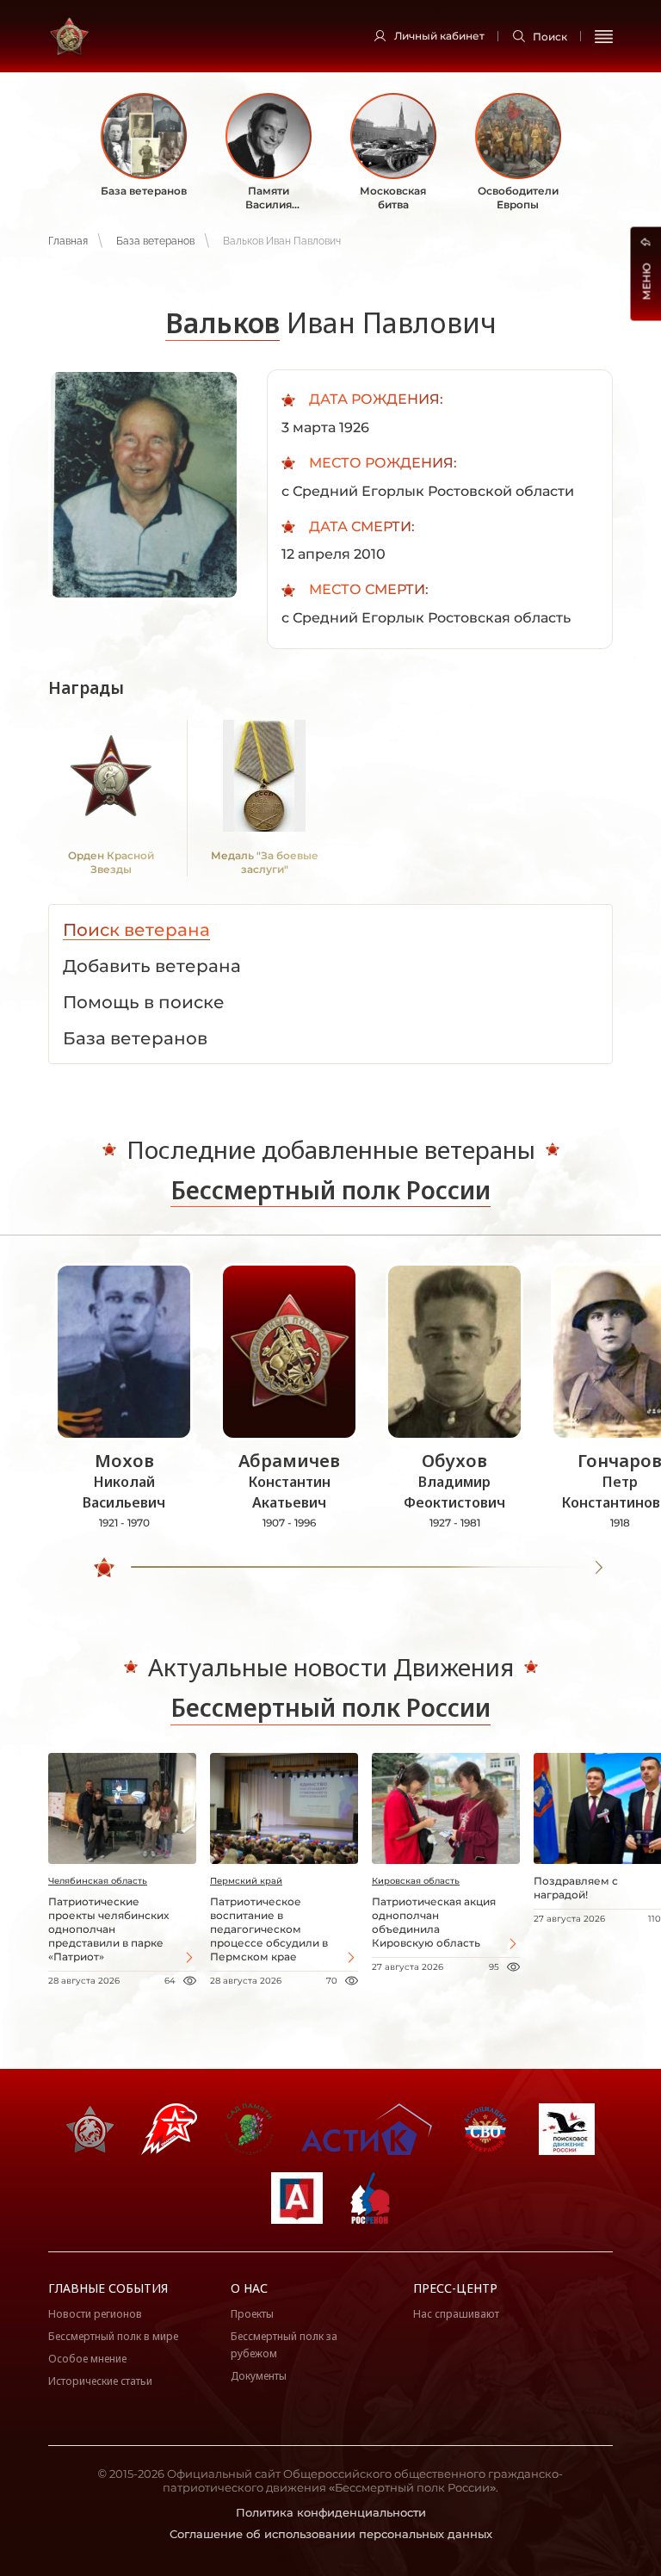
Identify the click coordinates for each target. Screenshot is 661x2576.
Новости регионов (95, 2314)
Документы (259, 2376)
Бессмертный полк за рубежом (284, 2345)
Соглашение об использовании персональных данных (331, 2534)
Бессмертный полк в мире (113, 2336)
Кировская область (416, 1881)
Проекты (252, 2314)
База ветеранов (155, 241)
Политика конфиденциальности (331, 2512)
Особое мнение (87, 2359)
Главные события (108, 2288)
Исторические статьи (100, 2381)
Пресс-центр (455, 2288)
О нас (249, 2288)
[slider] (104, 1568)
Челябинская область (98, 1881)
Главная (68, 241)
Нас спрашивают (456, 2314)
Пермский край (246, 1881)
